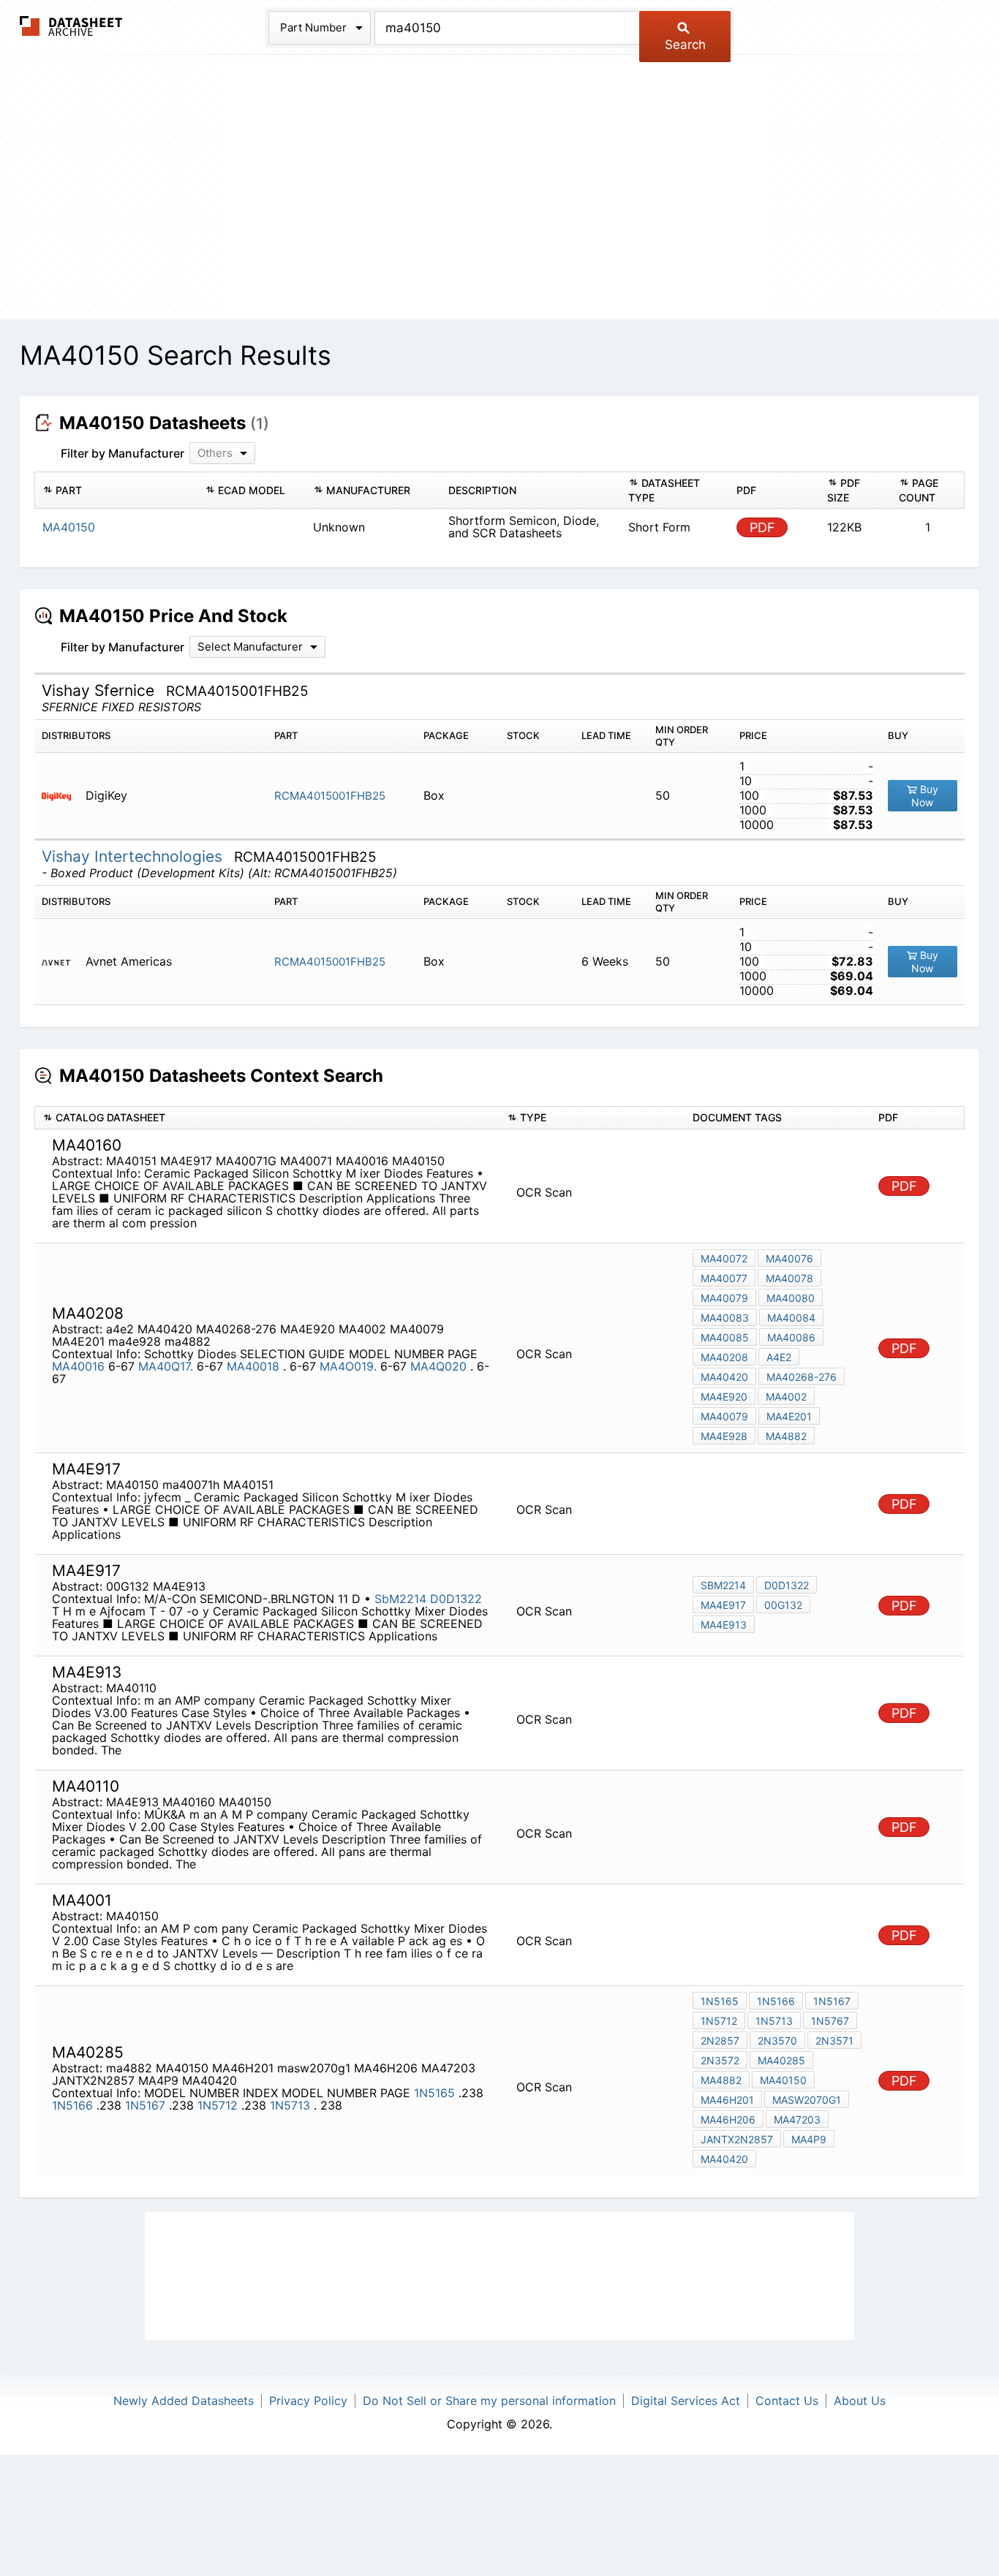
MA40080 (791, 1298)
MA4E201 (789, 1416)
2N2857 (720, 2041)
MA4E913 (724, 1625)
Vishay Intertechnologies (134, 856)
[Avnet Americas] (62, 962)
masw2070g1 (807, 2100)
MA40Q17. (166, 1366)
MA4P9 (809, 2139)
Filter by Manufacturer (122, 453)
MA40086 (791, 1337)
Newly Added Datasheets (184, 2401)
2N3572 (720, 2060)
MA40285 (781, 2060)
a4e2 (779, 1357)
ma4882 (786, 1436)
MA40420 (724, 1377)
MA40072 (724, 1258)
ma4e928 (724, 1436)
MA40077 (724, 1278)
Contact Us (787, 2401)
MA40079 (724, 1298)
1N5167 (147, 2105)
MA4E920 (724, 1397)
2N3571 (834, 2041)
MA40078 (789, 1278)
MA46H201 (727, 2100)
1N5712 (219, 2105)
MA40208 (724, 1357)
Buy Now (925, 796)
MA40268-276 (802, 1377)
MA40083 (725, 1318)
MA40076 (789, 1258)
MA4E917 (723, 1605)
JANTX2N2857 (737, 2139)
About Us (860, 2401)
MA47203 (797, 2119)
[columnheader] (116, 490)
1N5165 (436, 2093)
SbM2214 (400, 1599)
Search (685, 45)
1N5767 (830, 2021)
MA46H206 (728, 2119)
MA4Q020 (440, 1366)
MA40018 (255, 1366)
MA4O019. (348, 1366)
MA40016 (78, 1366)
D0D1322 (456, 1599)
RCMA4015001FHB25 (330, 796)
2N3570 (777, 2041)
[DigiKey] (62, 796)
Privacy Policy (308, 2401)
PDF (762, 527)
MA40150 (783, 2080)
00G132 (783, 1605)
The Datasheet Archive (71, 26)
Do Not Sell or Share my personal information (489, 2401)
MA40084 (791, 1318)
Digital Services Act (686, 2401)
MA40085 (725, 1337)
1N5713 (292, 2105)
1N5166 (74, 2105)
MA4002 (786, 1397)
